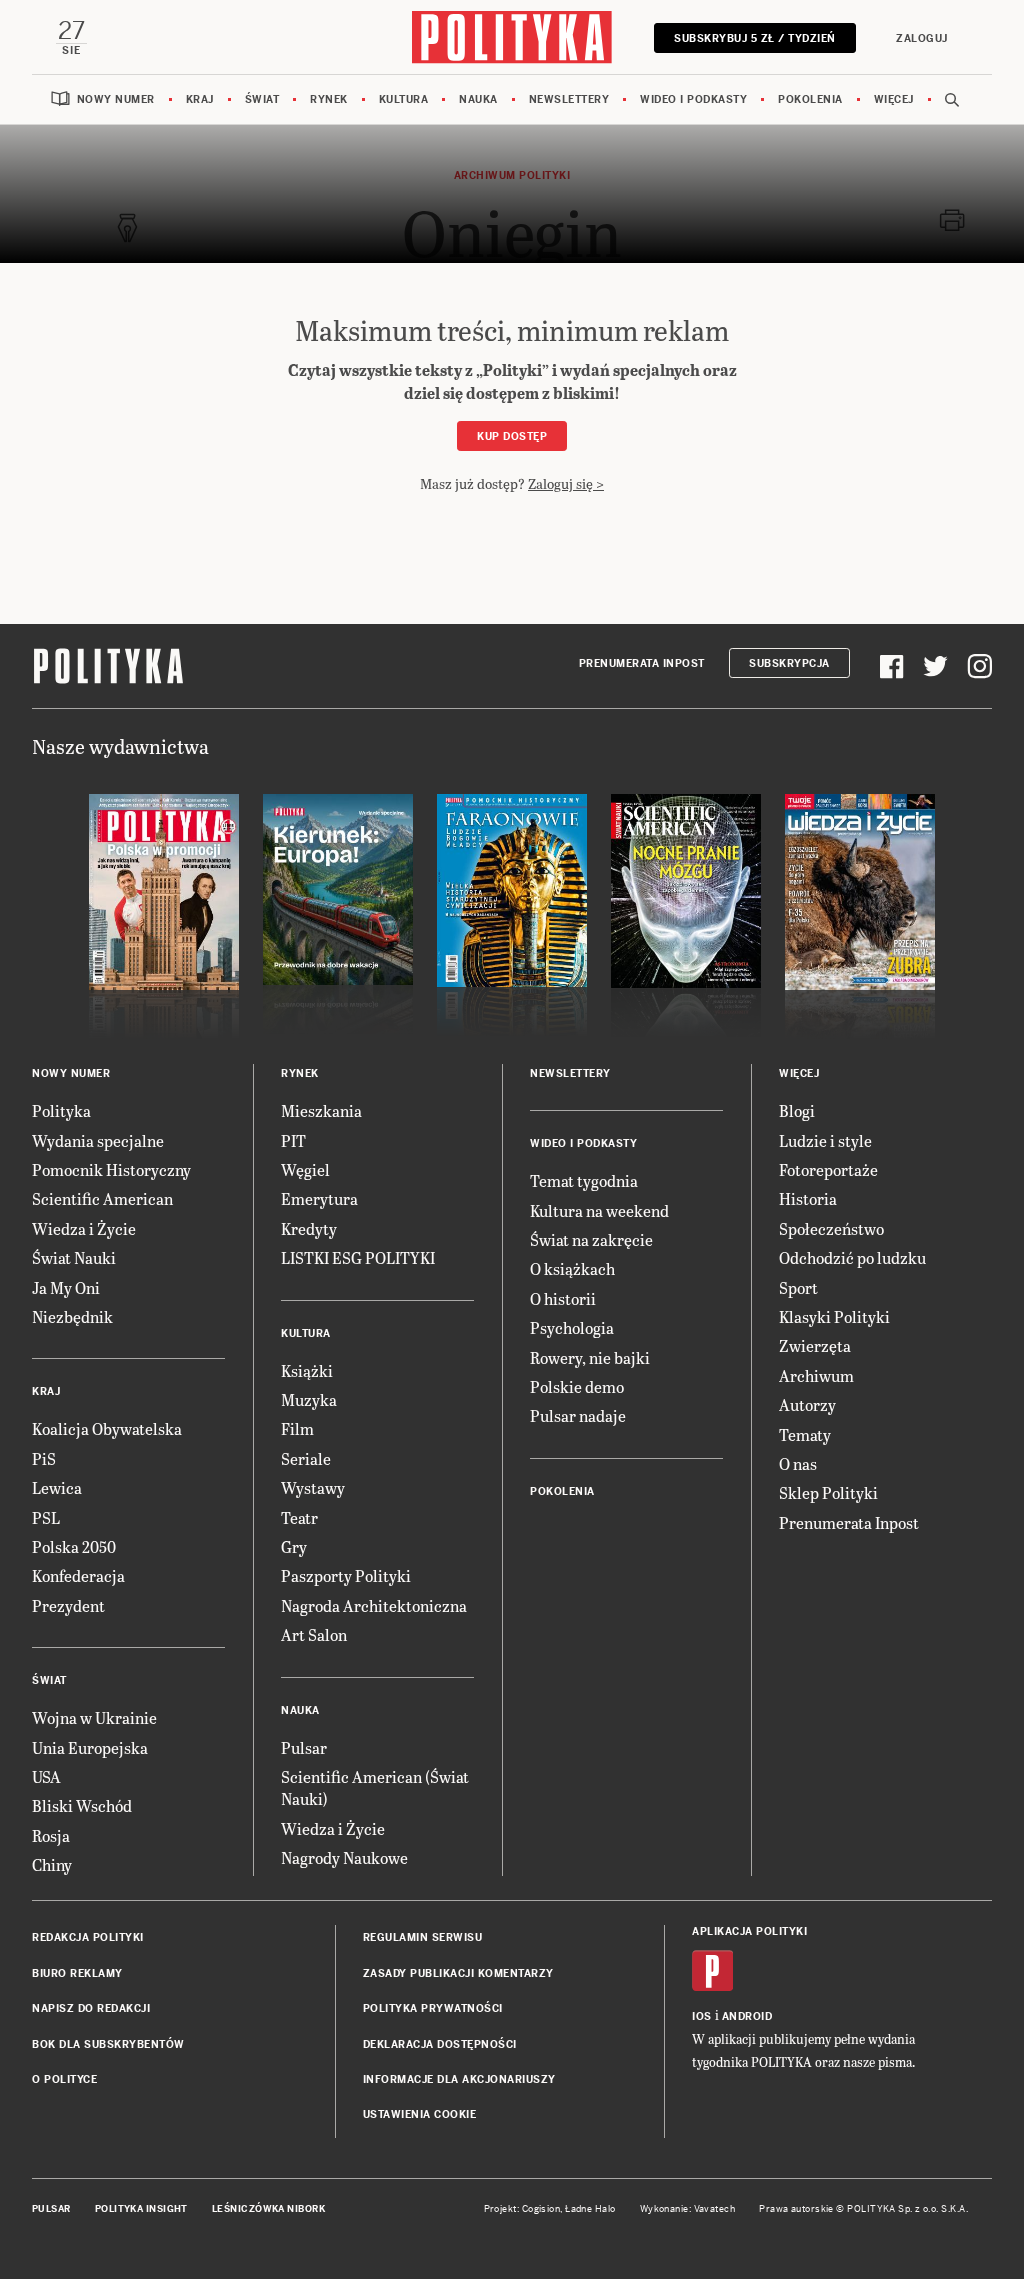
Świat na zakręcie (591, 1239)
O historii (563, 1298)
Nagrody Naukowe (344, 1857)
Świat (262, 99)
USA (46, 1776)
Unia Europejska (90, 1747)
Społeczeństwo (831, 1228)
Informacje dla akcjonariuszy (459, 2079)
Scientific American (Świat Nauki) (375, 1787)
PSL (46, 1517)
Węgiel (305, 1169)
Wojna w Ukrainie (94, 1717)
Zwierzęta (815, 1345)
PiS (44, 1458)
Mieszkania (321, 1110)
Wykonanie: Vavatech (688, 2209)
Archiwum (816, 1375)
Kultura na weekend (599, 1210)
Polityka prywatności (433, 2008)
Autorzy (807, 1404)
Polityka (61, 1110)
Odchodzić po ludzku (852, 1257)
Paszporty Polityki (346, 1575)
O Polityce (64, 2079)
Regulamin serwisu (423, 1937)
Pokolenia (810, 99)
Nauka (478, 99)
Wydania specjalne (98, 1140)
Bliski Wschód (82, 1805)
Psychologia (572, 1327)
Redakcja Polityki (88, 1937)
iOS (702, 2016)
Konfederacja (78, 1575)
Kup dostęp (512, 436)
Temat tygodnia (584, 1180)
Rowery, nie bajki (590, 1357)
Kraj (200, 99)
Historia (808, 1198)
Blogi (797, 1110)
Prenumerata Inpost (642, 663)
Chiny (52, 1864)
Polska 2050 (74, 1546)
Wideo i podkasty (693, 99)
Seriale (306, 1458)
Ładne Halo (590, 2209)
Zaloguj (922, 38)
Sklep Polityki (828, 1492)
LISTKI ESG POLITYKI (358, 1257)
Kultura (404, 99)
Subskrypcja (789, 663)
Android (747, 2016)
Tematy (805, 1434)
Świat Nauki (74, 1257)
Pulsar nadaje (578, 1415)
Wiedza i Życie (84, 1228)
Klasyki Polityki (834, 1316)
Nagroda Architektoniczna (374, 1605)
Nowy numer (116, 99)
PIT (293, 1140)
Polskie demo (577, 1386)
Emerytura (319, 1198)
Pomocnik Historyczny (111, 1169)
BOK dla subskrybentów (108, 2044)
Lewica (57, 1487)
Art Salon (314, 1634)
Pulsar (304, 1747)
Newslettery (569, 99)
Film (297, 1428)
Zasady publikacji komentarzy (458, 1973)
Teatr (299, 1517)
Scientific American (102, 1198)
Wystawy (313, 1487)
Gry (294, 1546)
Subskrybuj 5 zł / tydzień (755, 38)
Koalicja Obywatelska (107, 1428)
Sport (798, 1287)
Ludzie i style (825, 1140)
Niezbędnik (72, 1316)
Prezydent (68, 1605)
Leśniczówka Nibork (268, 2209)
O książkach (572, 1268)
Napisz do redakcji (91, 2008)
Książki (307, 1370)
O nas (798, 1463)
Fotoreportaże (828, 1169)
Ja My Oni (66, 1287)
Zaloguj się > (566, 483)
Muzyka (309, 1399)
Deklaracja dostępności (440, 2044)
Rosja (51, 1835)
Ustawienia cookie (420, 2114)
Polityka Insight (141, 2209)
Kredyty (309, 1228)
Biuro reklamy (77, 1973)
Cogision (541, 2209)
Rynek (329, 99)
